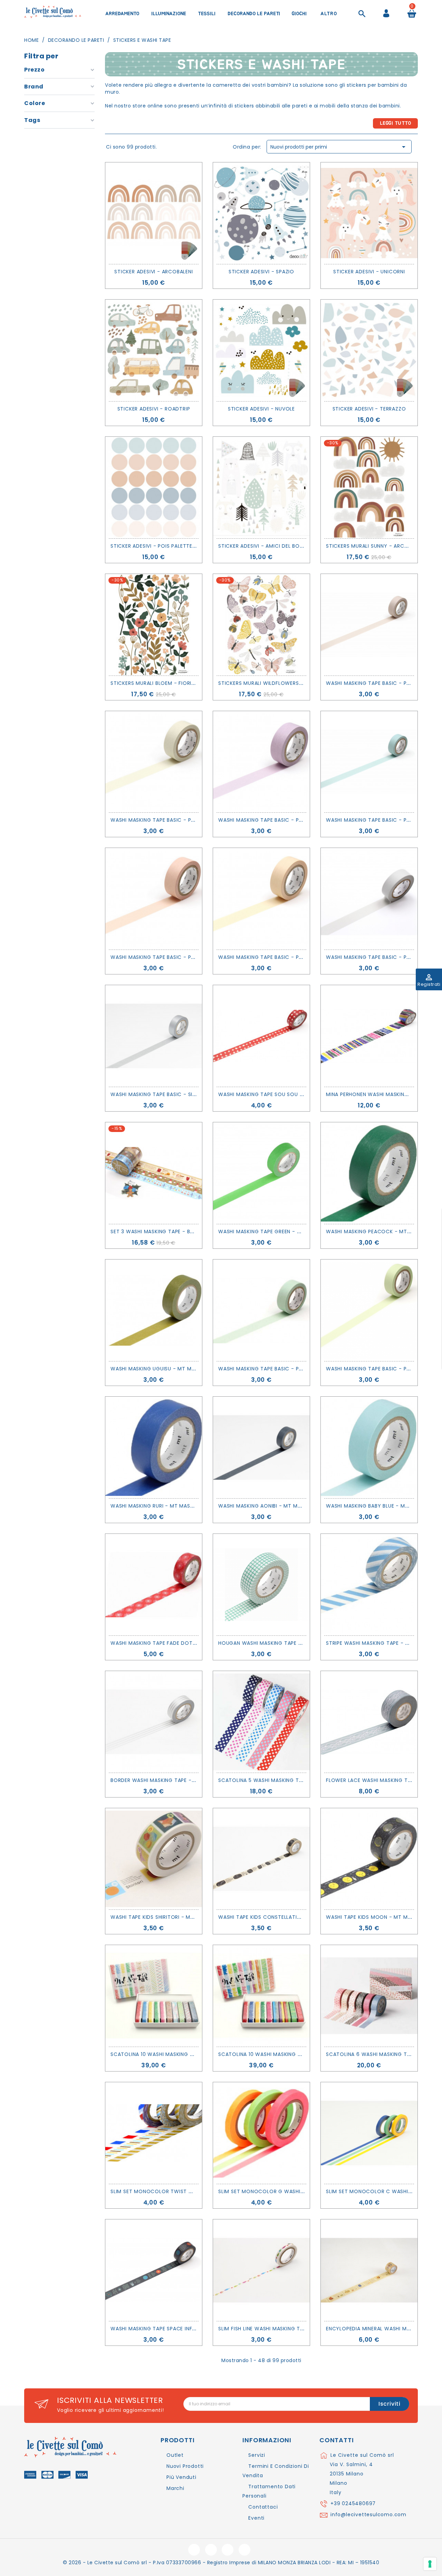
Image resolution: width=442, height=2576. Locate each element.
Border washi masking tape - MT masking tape (175, 1780)
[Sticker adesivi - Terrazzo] (369, 350)
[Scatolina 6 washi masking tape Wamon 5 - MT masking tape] (369, 1996)
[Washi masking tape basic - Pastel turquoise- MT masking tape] (369, 762)
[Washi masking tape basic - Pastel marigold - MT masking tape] (261, 899)
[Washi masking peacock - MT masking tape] (369, 1173)
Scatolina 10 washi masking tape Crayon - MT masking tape (302, 2054)
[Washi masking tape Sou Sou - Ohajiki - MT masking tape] (261, 1036)
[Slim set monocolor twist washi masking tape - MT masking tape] (154, 2133)
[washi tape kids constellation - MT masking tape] (261, 1859)
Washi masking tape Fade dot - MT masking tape (178, 1643)
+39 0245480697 (353, 2503)
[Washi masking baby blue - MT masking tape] (369, 1447)
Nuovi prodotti (185, 2466)
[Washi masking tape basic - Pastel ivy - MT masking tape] (261, 1310)
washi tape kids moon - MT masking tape (383, 1917)
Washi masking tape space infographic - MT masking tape (191, 2329)
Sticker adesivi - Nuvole (261, 409)
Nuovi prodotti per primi (339, 147)
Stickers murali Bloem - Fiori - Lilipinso (165, 683)
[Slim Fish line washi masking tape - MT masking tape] (261, 2270)
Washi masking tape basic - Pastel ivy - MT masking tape (297, 1369)
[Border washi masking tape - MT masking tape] (154, 1722)
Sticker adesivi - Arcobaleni (153, 272)
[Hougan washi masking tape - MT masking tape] (261, 1585)
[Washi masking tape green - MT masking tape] (261, 1173)
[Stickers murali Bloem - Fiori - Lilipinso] (154, 625)
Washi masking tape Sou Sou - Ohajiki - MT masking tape (297, 1094)
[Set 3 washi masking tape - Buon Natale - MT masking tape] (154, 1173)
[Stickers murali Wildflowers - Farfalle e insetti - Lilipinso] (261, 625)
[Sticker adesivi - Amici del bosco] (261, 488)
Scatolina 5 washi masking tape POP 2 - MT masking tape (298, 1780)
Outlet (175, 2455)
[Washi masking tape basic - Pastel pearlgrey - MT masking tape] (369, 899)
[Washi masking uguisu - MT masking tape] (154, 1310)
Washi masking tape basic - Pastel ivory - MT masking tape (193, 820)
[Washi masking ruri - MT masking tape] (154, 1447)
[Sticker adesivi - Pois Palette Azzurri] (154, 488)
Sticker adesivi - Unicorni (369, 272)
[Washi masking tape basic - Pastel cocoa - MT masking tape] (369, 625)
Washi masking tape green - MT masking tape (281, 1232)
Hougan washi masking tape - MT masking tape (284, 1643)
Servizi (257, 2455)
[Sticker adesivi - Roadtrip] (154, 350)
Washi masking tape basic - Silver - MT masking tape (184, 1094)
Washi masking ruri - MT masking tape (163, 1506)
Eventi (256, 2518)
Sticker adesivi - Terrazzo (369, 409)
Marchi (175, 2488)
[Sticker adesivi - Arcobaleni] (154, 213)
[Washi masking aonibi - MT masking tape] (261, 1447)
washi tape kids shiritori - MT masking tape (171, 1917)
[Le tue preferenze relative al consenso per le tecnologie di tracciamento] (430, 2564)
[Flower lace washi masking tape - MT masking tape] (369, 1722)
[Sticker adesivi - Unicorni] (369, 213)
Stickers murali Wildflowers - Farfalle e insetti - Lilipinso (300, 683)
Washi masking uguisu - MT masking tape (167, 1369)
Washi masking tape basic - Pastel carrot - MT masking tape (196, 957)
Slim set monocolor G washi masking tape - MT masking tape (305, 2191)
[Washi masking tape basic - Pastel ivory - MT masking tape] (154, 762)
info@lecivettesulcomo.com (368, 2514)
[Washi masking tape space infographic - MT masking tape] (154, 2270)
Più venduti (181, 2477)
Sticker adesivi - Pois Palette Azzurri (162, 546)
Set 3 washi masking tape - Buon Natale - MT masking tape (192, 1232)
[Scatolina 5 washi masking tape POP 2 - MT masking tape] (261, 1722)
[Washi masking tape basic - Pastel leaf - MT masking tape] (369, 1310)
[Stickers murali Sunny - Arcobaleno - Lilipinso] (369, 488)
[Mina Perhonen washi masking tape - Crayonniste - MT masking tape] (369, 1036)
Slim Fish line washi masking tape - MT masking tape (290, 2329)
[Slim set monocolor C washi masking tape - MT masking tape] (369, 2133)
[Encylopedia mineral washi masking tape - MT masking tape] (369, 2270)
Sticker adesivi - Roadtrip (154, 409)
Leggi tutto (396, 123)
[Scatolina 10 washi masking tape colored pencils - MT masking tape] (154, 1996)
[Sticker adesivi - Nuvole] (261, 350)
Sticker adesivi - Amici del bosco (265, 546)
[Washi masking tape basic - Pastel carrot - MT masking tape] (154, 899)
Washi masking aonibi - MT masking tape (274, 1506)
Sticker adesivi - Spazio (261, 272)
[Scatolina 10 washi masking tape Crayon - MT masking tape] (261, 1996)
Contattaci (263, 2507)
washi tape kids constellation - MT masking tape (288, 1917)
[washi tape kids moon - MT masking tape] (369, 1859)
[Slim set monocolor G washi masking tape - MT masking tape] (261, 2133)
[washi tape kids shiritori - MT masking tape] (154, 1859)
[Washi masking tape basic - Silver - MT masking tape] (154, 1036)
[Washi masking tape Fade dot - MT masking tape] (154, 1585)
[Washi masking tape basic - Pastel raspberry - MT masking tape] (261, 762)
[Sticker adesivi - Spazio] (261, 213)
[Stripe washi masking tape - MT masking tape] (369, 1585)
